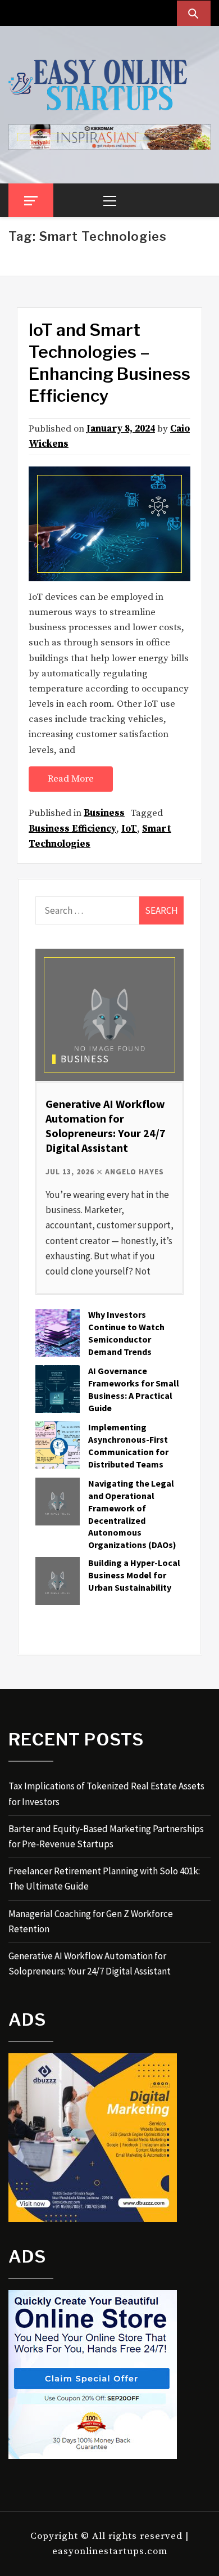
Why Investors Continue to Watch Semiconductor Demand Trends (126, 1333)
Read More (71, 779)
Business (104, 813)
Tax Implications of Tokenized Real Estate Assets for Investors (106, 1794)
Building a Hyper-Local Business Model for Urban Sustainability (134, 1575)
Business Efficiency (72, 829)
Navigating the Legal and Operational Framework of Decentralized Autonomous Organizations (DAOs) (132, 1514)
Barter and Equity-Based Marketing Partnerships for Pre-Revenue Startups (106, 1836)
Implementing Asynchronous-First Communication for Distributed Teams (128, 1445)
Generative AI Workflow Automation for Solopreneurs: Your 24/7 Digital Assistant (106, 1126)
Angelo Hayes (134, 1172)
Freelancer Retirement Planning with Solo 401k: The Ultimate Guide (104, 1879)
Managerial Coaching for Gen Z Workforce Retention (91, 1921)
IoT (129, 829)
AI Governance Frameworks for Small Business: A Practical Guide (134, 1389)
